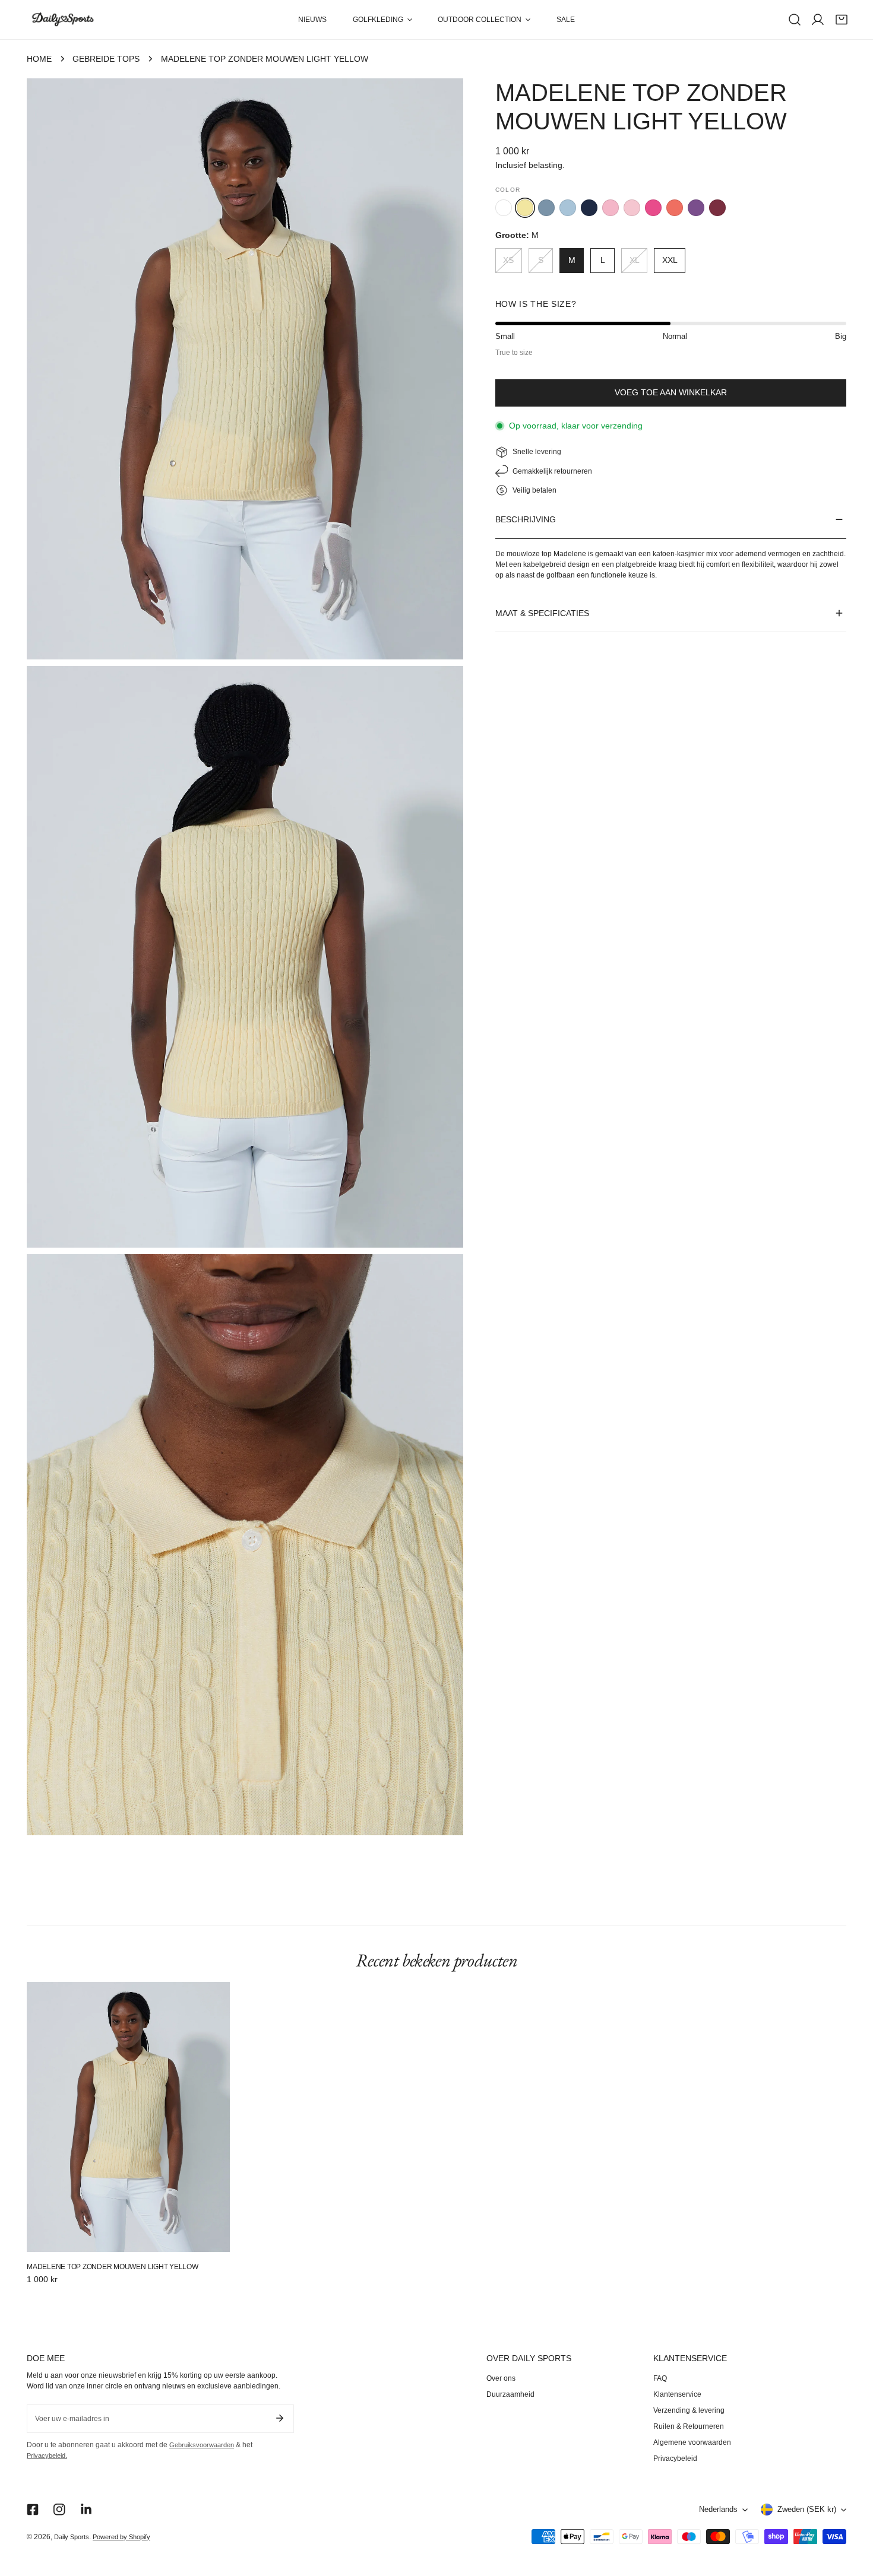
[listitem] (504, 208)
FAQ (660, 2378)
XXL (670, 260)
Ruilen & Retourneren (689, 2426)
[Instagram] (60, 2510)
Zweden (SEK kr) (807, 2510)
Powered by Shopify (121, 2537)
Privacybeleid (675, 2458)
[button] (382, 20)
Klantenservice (677, 2394)
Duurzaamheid (510, 2394)
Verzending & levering (689, 2410)
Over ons (501, 2378)
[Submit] (279, 2418)
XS (508, 260)
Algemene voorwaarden (692, 2442)
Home (39, 59)
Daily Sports (72, 2537)
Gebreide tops (106, 59)
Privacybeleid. (47, 2456)
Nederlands (718, 2510)
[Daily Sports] (62, 20)
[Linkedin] (86, 2510)
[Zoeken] (795, 20)
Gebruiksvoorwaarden (202, 2445)
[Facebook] (32, 2510)
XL (635, 260)
